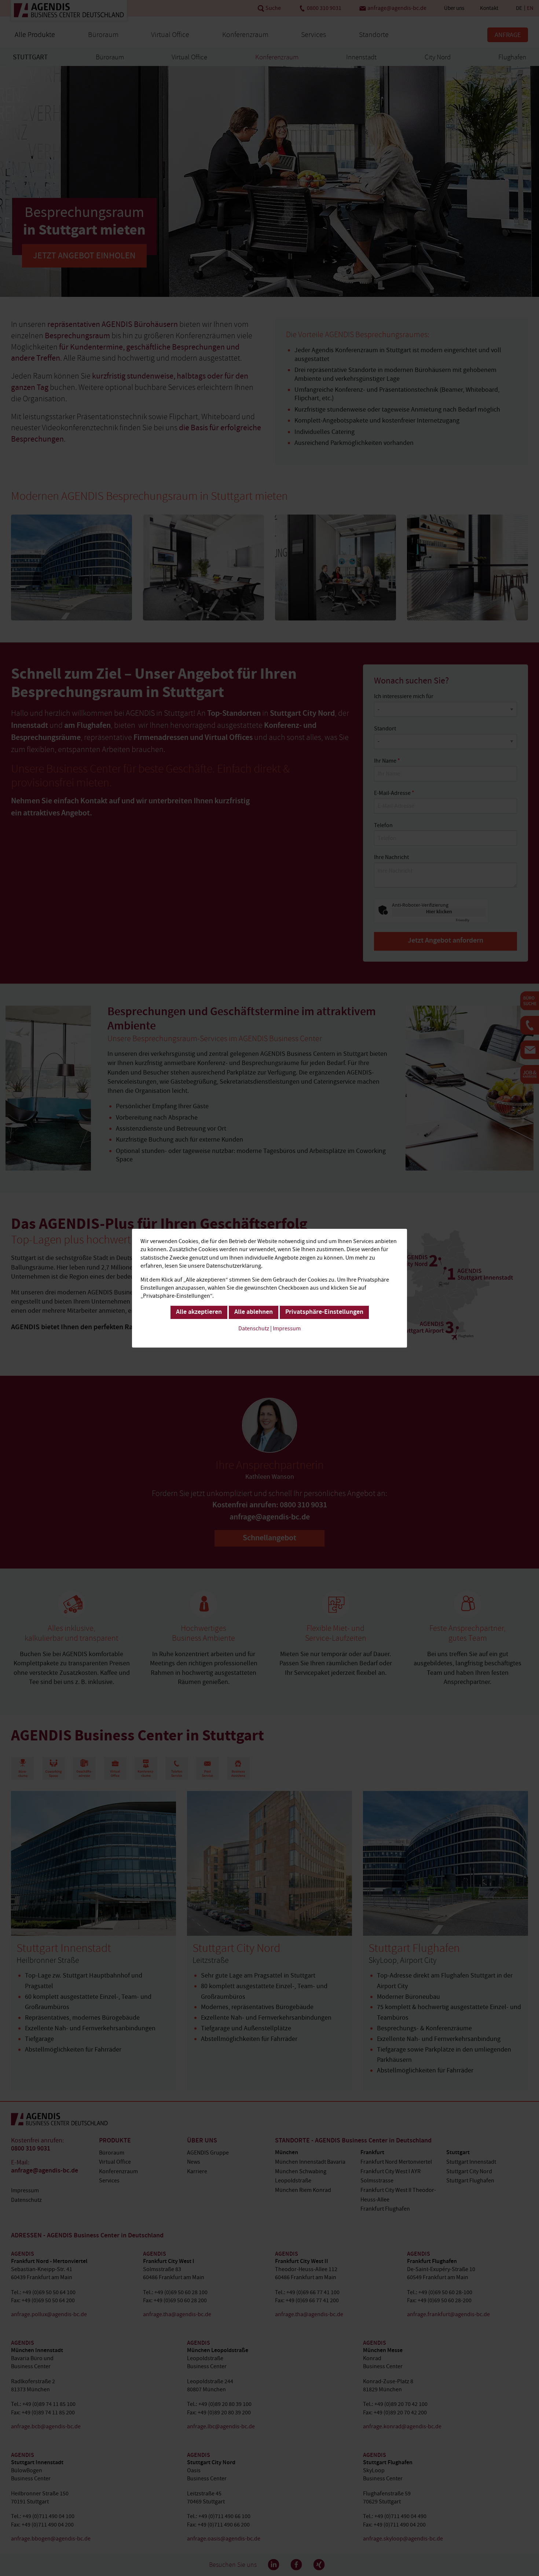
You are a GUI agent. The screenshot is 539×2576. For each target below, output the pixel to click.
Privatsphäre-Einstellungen (324, 1312)
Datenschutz (254, 1328)
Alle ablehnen (254, 1312)
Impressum (287, 1328)
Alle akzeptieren (199, 1312)
